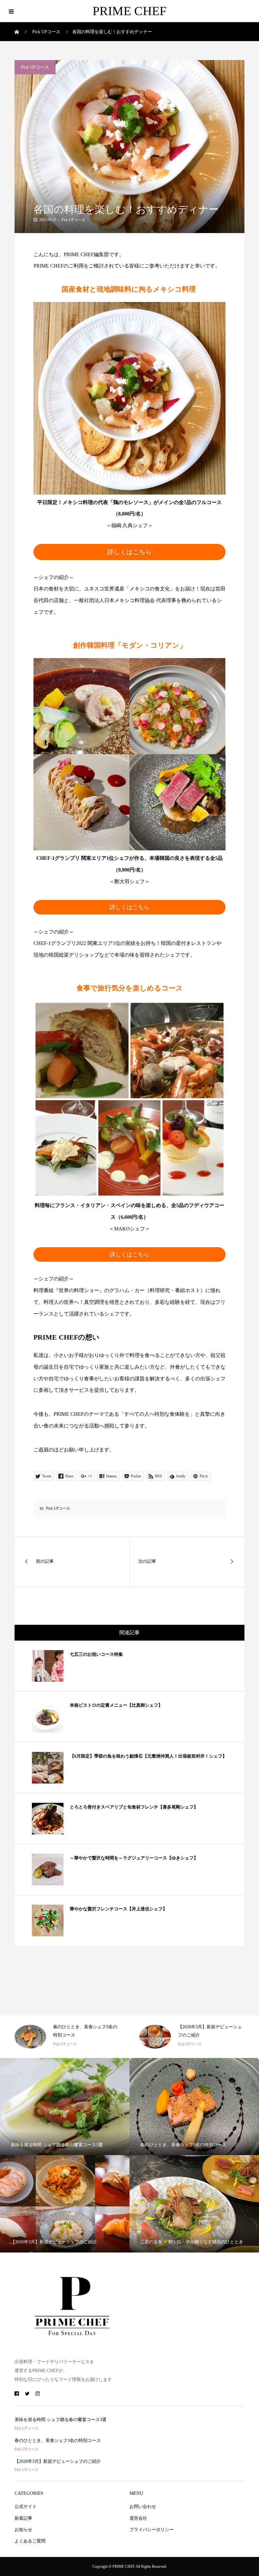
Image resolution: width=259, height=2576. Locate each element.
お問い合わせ (143, 2507)
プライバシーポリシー (152, 2530)
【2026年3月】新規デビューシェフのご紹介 (58, 2461)
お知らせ (23, 2530)
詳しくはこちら (129, 552)
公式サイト (26, 2507)
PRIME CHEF (129, 11)
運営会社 (138, 2518)
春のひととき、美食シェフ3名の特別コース (58, 2440)
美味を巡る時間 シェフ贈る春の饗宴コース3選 (60, 2420)
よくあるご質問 (30, 2541)
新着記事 (23, 2518)
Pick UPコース (35, 67)
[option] (67, 2037)
